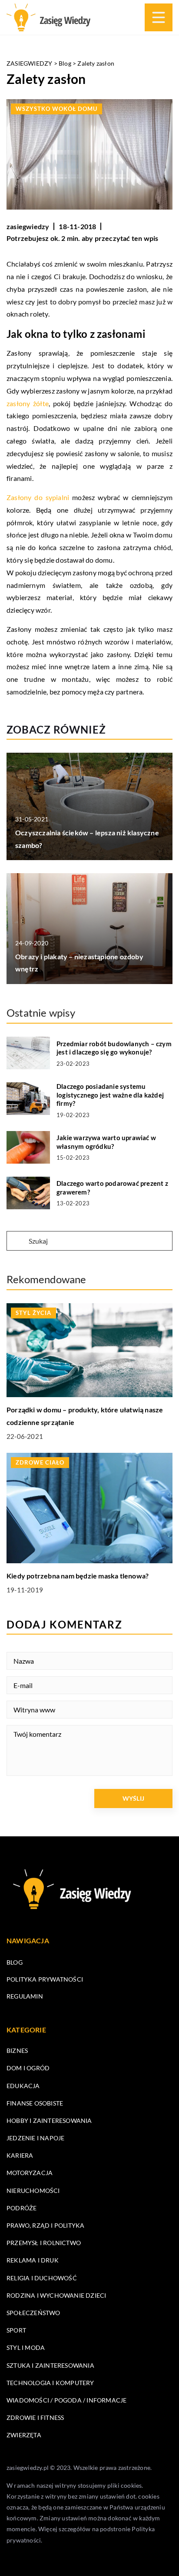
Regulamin (25, 1996)
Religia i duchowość (42, 2278)
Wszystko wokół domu (56, 109)
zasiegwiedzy (28, 226)
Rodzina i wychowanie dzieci (56, 2295)
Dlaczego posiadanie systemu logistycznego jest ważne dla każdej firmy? (110, 1095)
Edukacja (23, 2086)
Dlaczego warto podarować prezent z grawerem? (112, 1188)
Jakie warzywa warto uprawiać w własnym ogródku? (106, 1142)
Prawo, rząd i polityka (45, 2225)
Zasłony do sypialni (38, 497)
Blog (15, 1962)
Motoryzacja (30, 2173)
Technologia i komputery (50, 2383)
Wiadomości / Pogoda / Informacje (66, 2400)
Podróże (22, 2208)
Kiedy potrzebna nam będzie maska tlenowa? (78, 1576)
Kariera (20, 2155)
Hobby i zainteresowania (49, 2121)
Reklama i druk (33, 2260)
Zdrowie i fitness (35, 2418)
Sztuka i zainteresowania (50, 2365)
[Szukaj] (17, 1241)
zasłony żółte (28, 403)
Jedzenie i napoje (35, 2138)
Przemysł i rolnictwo (44, 2243)
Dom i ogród (28, 2068)
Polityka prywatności (45, 1979)
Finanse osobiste (35, 2103)
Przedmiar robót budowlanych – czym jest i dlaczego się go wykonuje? (114, 1048)
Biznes (17, 2050)
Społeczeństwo (33, 2313)
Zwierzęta (24, 2435)
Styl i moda (26, 2347)
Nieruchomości (33, 2191)
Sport (16, 2330)
